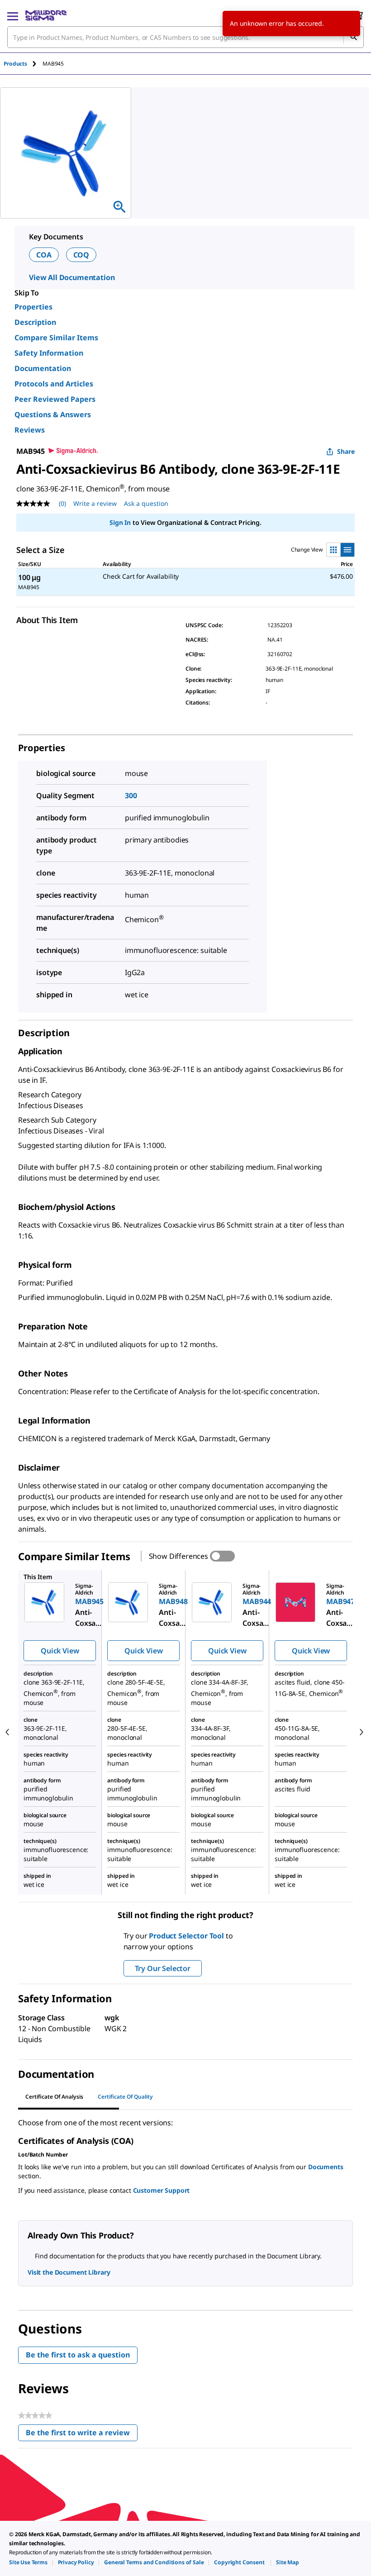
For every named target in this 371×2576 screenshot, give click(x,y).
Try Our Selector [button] (163, 1968)
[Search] (353, 37)
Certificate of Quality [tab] (125, 2097)
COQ (81, 255)
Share (346, 451)
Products (15, 64)
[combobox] (185, 37)
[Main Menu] (13, 15)
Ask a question (146, 503)
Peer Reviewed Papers (55, 399)
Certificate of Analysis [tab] (54, 2097)
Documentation (43, 368)
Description (35, 322)
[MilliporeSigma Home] (46, 15)
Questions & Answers (53, 414)
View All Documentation (72, 277)
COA (44, 255)
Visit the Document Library (69, 2272)
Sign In (120, 522)
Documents (326, 2167)
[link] (28, 2562)
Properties (33, 307)
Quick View (60, 1651)
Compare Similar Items (56, 338)
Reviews (30, 430)
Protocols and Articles (54, 384)
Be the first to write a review (82, 2435)
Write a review (95, 503)
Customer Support (162, 2190)
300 (131, 795)
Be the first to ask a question (78, 2355)
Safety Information (49, 353)
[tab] (23, 64)
